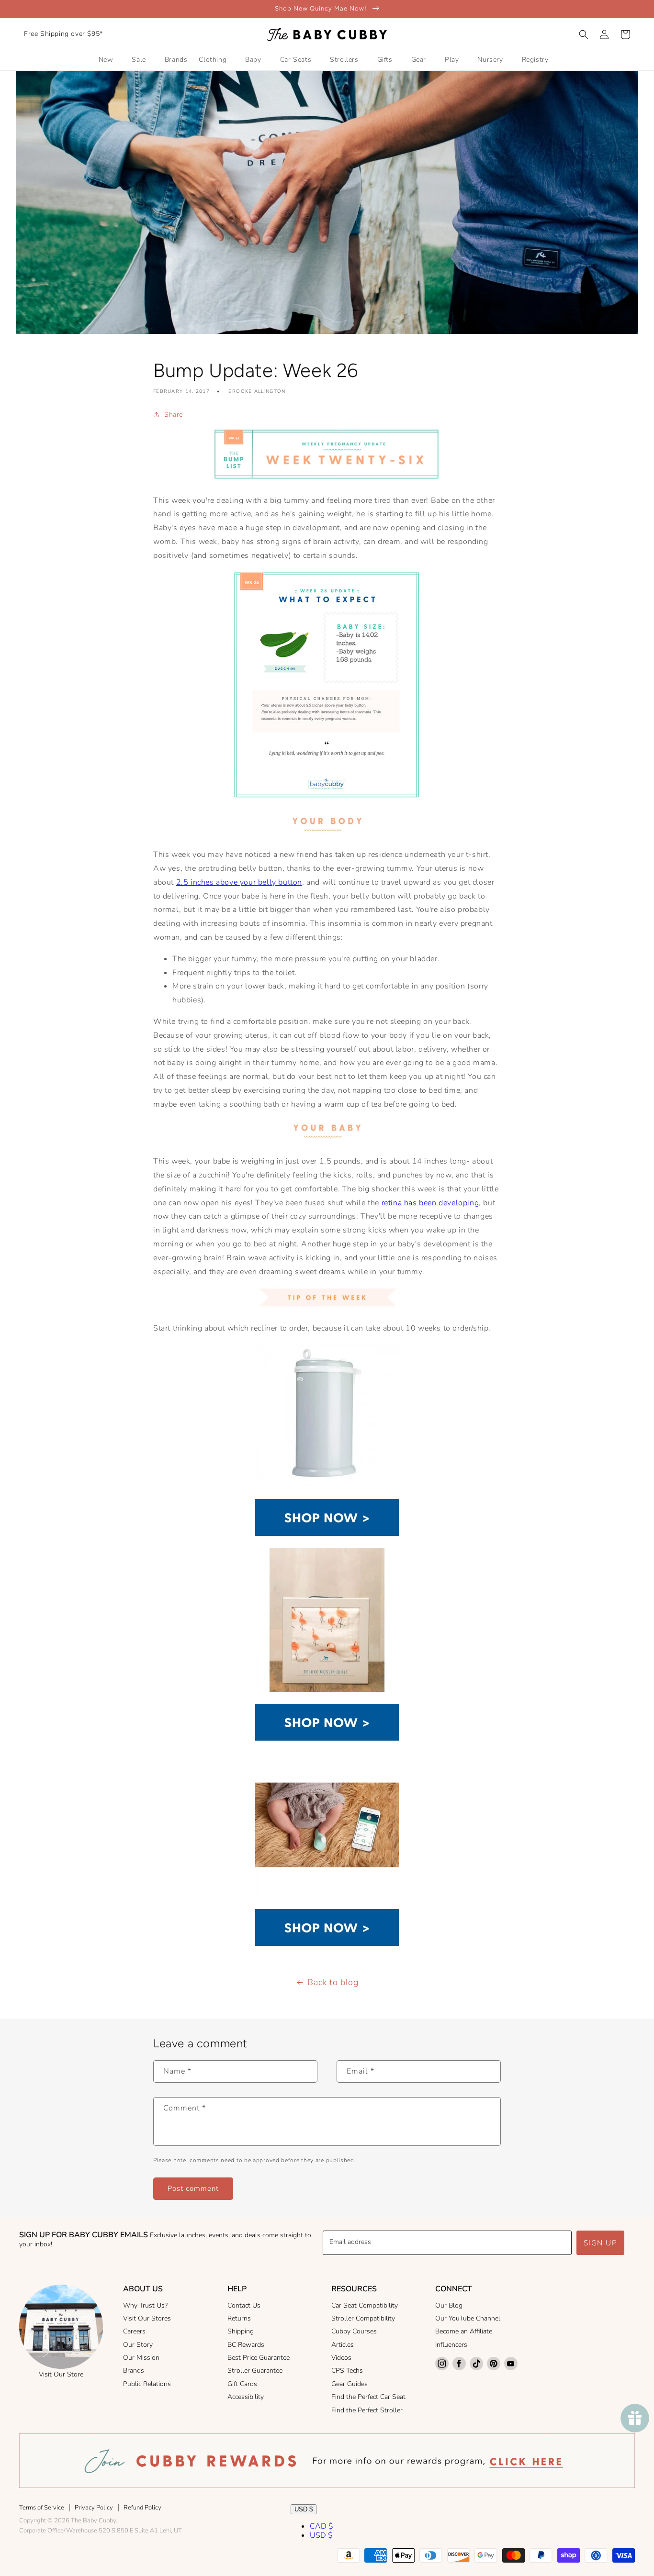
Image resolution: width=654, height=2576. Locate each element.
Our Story (138, 2345)
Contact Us (244, 2305)
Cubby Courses (354, 2331)
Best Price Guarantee (259, 2358)
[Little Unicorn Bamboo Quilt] (327, 1689)
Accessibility (246, 2397)
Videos (341, 2358)
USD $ (304, 2509)
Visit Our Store (61, 2374)
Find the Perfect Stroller (367, 2410)
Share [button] (174, 415)
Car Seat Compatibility (365, 2305)
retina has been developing (430, 1203)
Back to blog (333, 1982)
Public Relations (147, 2384)
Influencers (451, 2345)
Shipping (241, 2331)
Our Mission (141, 2358)
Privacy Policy (94, 2508)
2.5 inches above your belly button (239, 882)
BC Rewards (246, 2345)
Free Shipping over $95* (63, 34)
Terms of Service (42, 2508)
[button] (584, 34)
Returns (239, 2318)
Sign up (601, 2243)
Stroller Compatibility (363, 2318)
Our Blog (449, 2305)
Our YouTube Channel (468, 2318)
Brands (134, 2371)
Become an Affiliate (464, 2331)
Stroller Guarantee (255, 2371)
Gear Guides (350, 2384)
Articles (343, 2345)
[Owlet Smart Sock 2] (327, 1894)
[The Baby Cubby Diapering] (327, 1533)
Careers (134, 2331)
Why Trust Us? (145, 2305)
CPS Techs (347, 2371)
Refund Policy (142, 2508)
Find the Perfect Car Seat (368, 2397)
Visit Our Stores (147, 2318)
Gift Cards (242, 2384)
